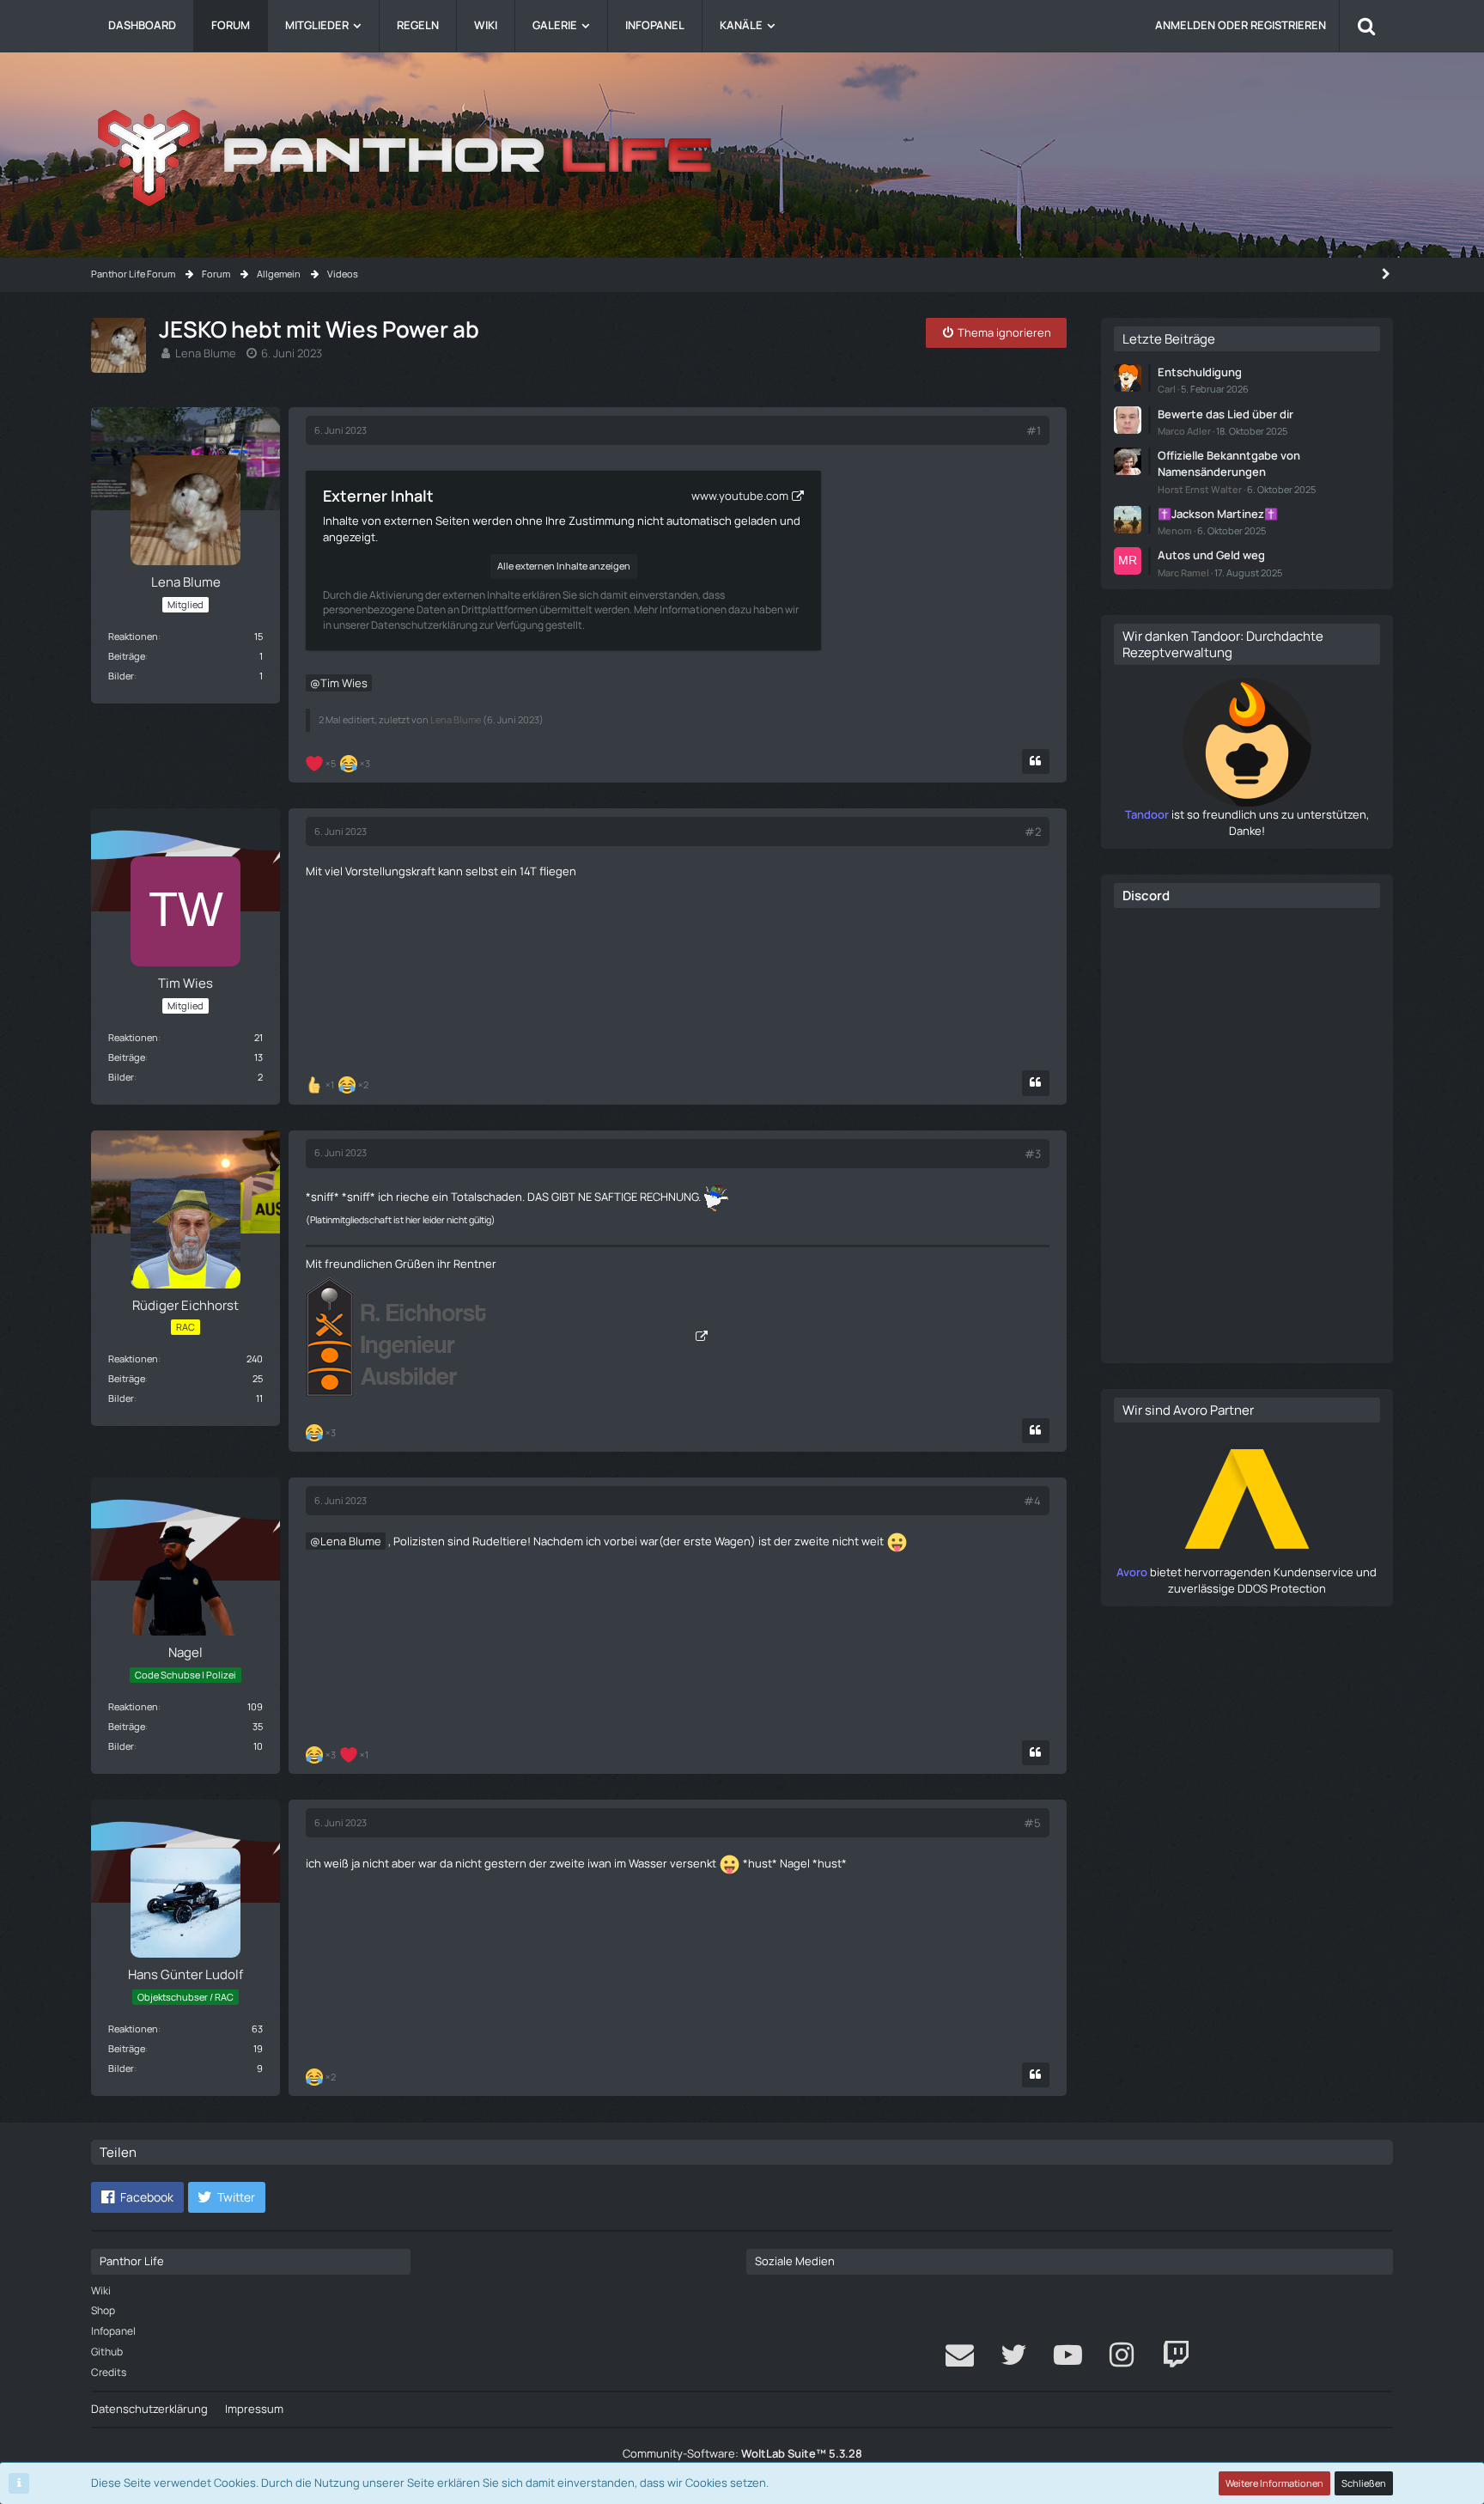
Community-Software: (742, 2453)
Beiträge (127, 656)
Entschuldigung (1200, 372)
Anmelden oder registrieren (1241, 25)
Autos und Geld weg (1211, 555)
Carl (1167, 389)
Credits (109, 2372)
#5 (1032, 1823)
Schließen (1364, 2483)
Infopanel (113, 2331)
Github (107, 2352)
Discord (1146, 896)
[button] (137, 2197)
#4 (1032, 1501)
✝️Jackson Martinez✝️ (1218, 514)
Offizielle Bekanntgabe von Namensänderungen (1229, 463)
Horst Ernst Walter (1200, 489)
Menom (1175, 530)
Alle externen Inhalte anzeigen (564, 566)
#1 (1034, 430)
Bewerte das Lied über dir (1226, 414)
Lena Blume (206, 353)
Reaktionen (133, 636)
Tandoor (1147, 814)
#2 (1033, 832)
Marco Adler (1184, 431)
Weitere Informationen (1274, 2483)
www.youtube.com (740, 496)
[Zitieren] (1036, 762)
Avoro (1132, 1572)
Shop (103, 2310)
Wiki (101, 2291)
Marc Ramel (1183, 573)
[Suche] (1366, 26)
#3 (1033, 1154)
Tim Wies (344, 683)
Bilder (121, 676)
